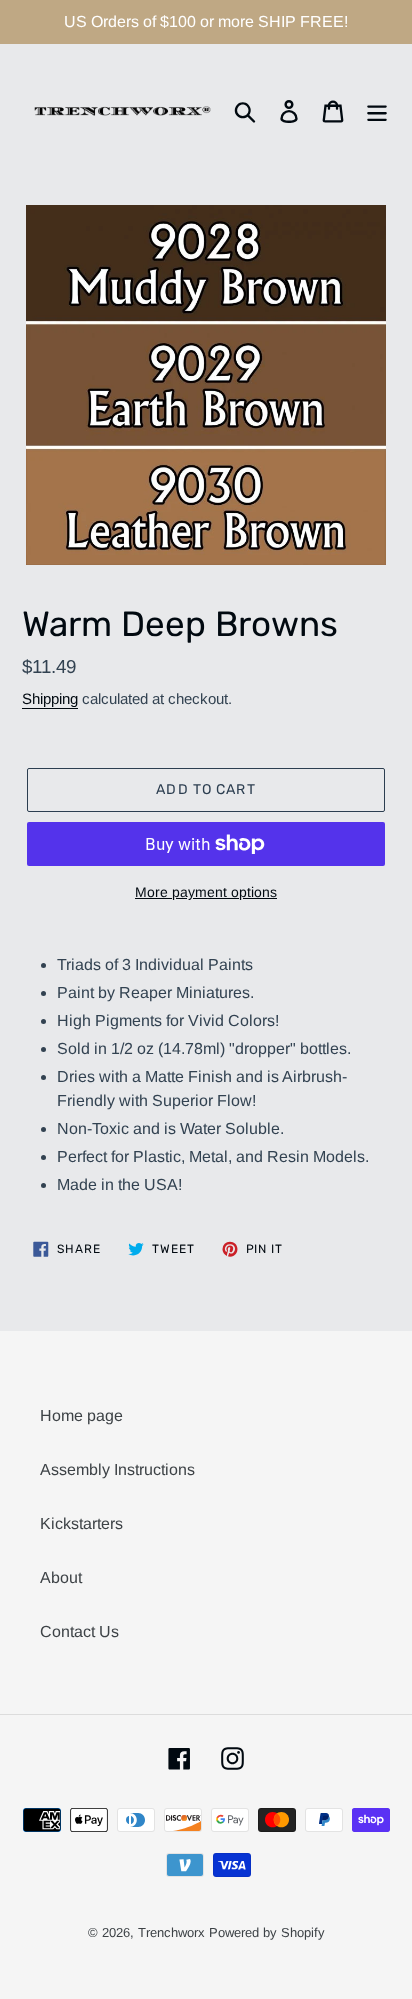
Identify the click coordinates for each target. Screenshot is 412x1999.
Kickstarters (81, 1523)
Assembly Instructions (117, 1469)
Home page (81, 1415)
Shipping (50, 698)
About (61, 1577)
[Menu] (377, 111)
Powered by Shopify (267, 1932)
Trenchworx (171, 1932)
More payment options (206, 892)
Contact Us (79, 1631)
